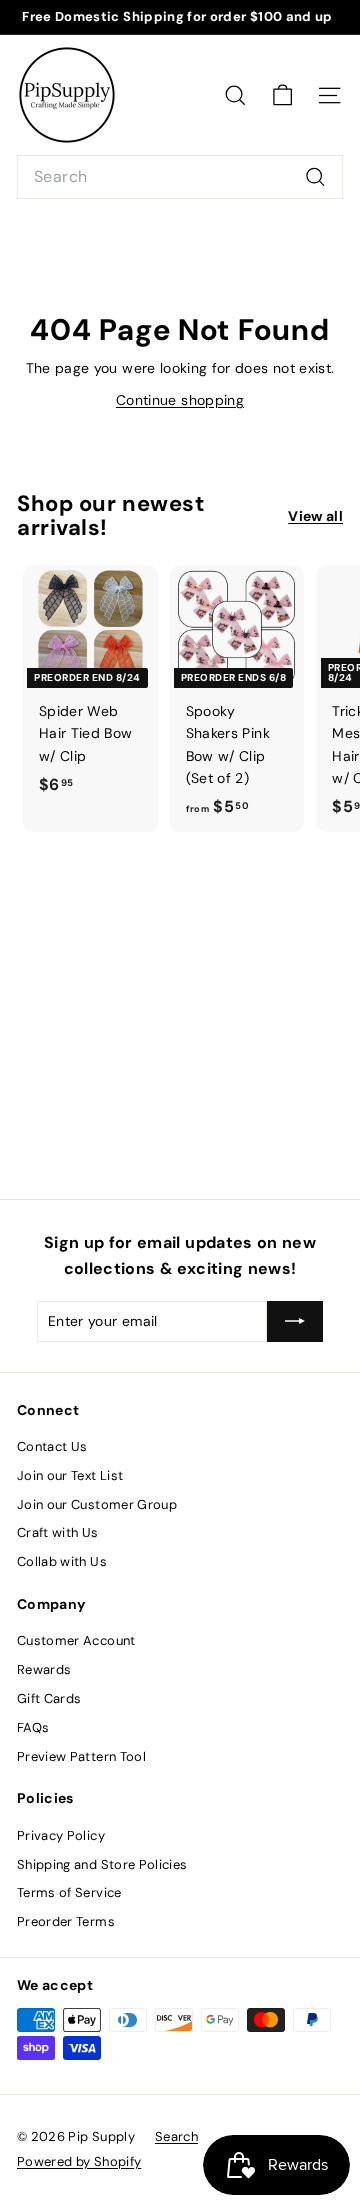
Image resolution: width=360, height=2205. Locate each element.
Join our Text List (70, 1475)
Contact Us (52, 1446)
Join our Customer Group (97, 1504)
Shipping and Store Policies (102, 1864)
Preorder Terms (66, 1921)
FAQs (33, 1727)
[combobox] (180, 177)
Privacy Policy (61, 1835)
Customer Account (76, 1640)
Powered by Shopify (79, 2161)
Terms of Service (69, 1892)
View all (315, 516)
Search (176, 2136)
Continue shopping (180, 400)
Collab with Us (62, 1561)
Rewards (44, 1669)
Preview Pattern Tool (81, 1756)
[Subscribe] (295, 1321)
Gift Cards (49, 1698)
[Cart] (282, 95)
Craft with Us (58, 1532)
